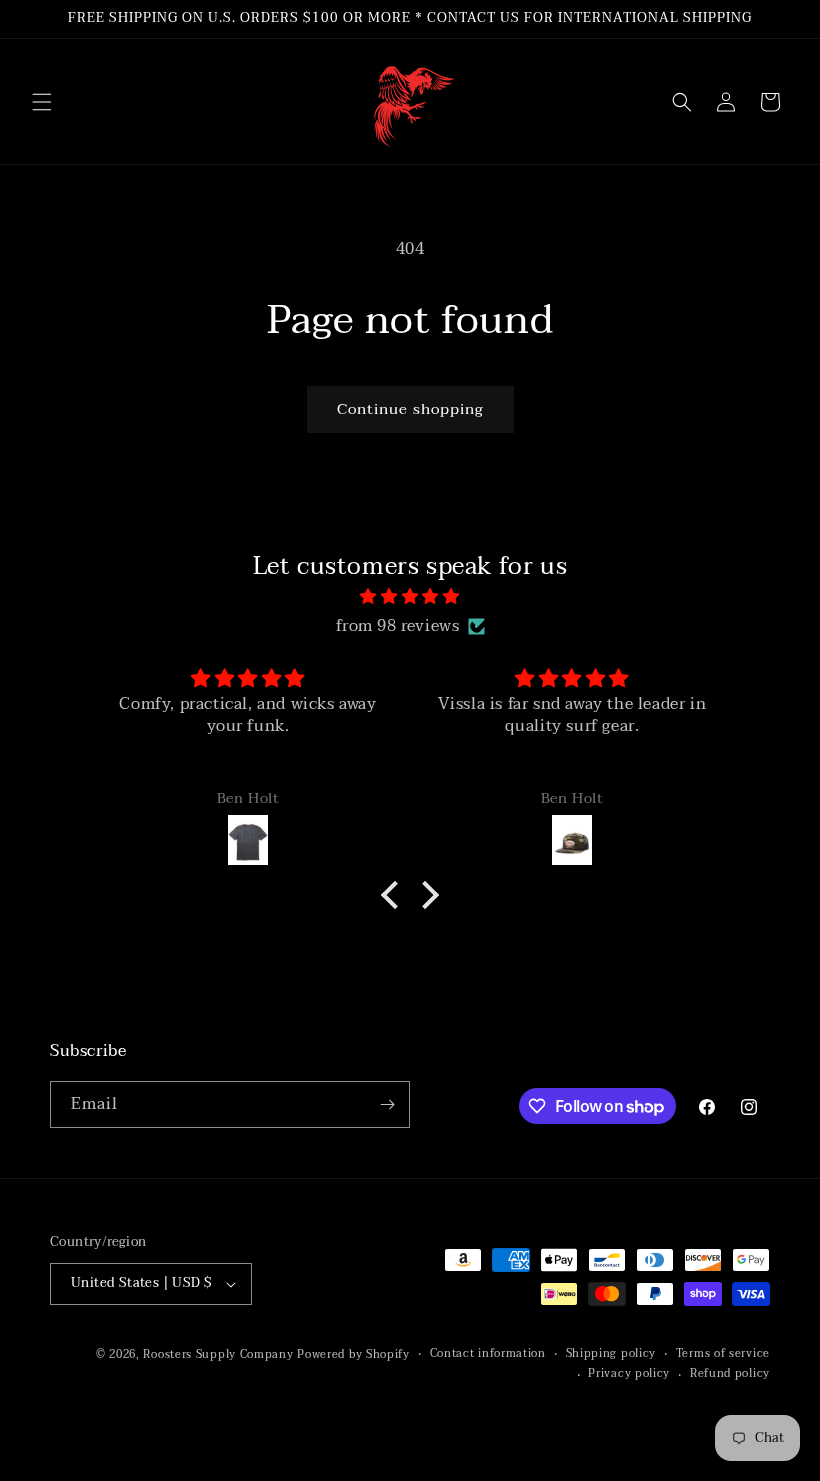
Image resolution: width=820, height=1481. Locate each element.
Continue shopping (410, 409)
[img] (410, 597)
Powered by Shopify (353, 1354)
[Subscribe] (387, 1104)
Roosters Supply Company (218, 1354)
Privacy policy (629, 1374)
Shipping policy (611, 1354)
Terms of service (723, 1354)
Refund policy (730, 1374)
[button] (42, 102)
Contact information (488, 1354)
